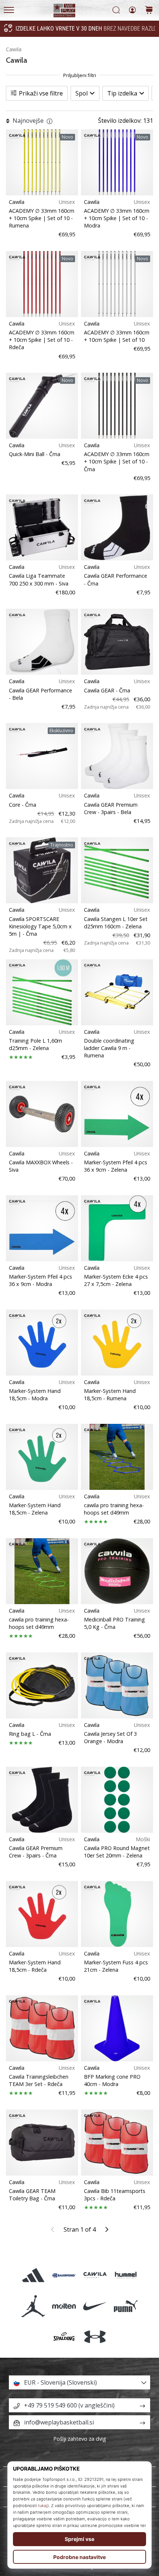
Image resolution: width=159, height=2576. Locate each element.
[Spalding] (64, 2337)
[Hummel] (126, 2275)
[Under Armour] (95, 2337)
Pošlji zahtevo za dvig (80, 2439)
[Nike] (95, 2306)
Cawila (14, 49)
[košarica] (149, 11)
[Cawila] (95, 2275)
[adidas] (33, 2275)
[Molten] (64, 2306)
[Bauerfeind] (64, 2275)
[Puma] (126, 2306)
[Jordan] (33, 2306)
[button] (79, 2382)
